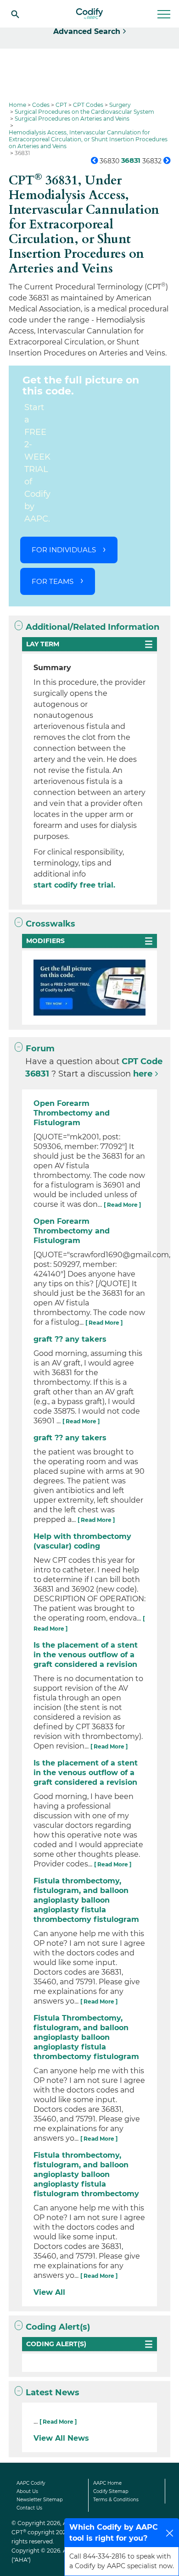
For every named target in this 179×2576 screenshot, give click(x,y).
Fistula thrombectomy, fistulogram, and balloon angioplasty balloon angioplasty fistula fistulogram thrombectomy (86, 2174)
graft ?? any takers (70, 1339)
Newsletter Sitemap (40, 2500)
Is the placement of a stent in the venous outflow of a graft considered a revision (86, 1655)
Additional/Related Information (92, 627)
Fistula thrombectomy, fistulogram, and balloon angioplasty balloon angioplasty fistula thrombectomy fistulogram (86, 1900)
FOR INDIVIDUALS (64, 550)
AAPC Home (107, 2483)
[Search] (15, 14)
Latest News (53, 2393)
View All (49, 2292)
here (143, 1074)
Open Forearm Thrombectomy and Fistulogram (72, 1113)
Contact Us (29, 2508)
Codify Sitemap (111, 2491)
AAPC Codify (31, 2483)
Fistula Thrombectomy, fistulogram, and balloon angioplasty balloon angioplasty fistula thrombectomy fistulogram (86, 2037)
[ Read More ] (122, 1205)
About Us (27, 2491)
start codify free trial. (74, 885)
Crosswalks (50, 924)
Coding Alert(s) (58, 2327)
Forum (40, 1049)
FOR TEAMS (53, 581)
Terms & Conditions (116, 2500)
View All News (61, 2438)
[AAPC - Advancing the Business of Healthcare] (89, 14)
